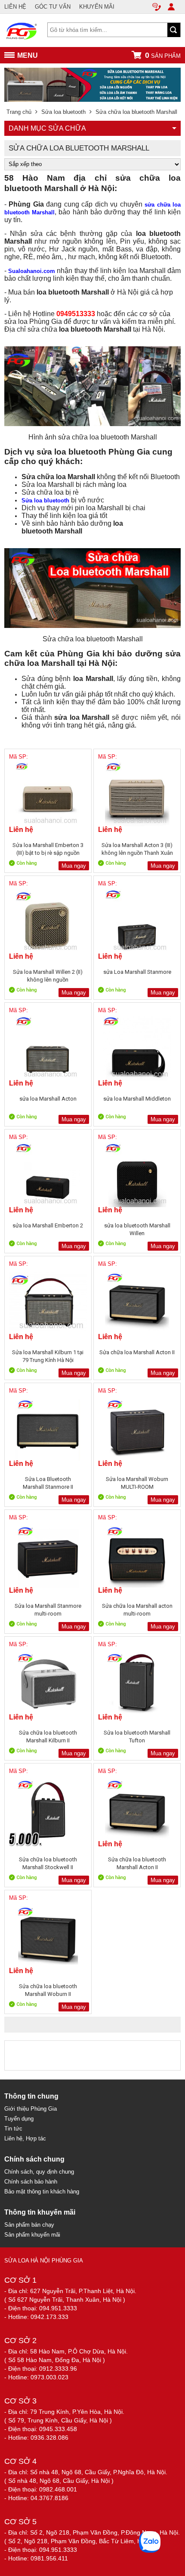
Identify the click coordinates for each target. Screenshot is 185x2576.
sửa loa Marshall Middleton (137, 1099)
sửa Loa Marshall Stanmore (137, 972)
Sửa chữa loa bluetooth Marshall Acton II (137, 1863)
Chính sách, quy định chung (39, 2172)
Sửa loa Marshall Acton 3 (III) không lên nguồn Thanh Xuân (137, 849)
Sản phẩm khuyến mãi (32, 2235)
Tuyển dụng (19, 2119)
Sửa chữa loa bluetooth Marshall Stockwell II (48, 1863)
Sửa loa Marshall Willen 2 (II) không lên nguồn (48, 976)
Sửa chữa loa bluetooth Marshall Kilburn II (48, 1737)
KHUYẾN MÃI (97, 7)
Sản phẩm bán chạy (29, 2225)
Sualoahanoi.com (32, 271)
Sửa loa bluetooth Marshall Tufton (137, 1737)
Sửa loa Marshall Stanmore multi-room (48, 1610)
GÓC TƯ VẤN (53, 7)
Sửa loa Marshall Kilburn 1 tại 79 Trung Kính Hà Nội (48, 1356)
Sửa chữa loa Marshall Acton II (137, 1352)
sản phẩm (163, 55)
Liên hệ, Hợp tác (25, 2138)
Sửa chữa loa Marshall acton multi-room (137, 1610)
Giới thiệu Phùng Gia (31, 2109)
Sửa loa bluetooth (45, 500)
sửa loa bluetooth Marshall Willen (137, 1229)
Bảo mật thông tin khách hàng (42, 2192)
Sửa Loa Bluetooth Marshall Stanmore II (48, 1483)
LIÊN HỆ (15, 7)
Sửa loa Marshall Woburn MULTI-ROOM (137, 1483)
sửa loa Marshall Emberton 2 (48, 1225)
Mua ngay (74, 866)
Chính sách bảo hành (31, 2182)
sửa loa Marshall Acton (48, 1099)
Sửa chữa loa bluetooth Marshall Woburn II (48, 1990)
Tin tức (13, 2129)
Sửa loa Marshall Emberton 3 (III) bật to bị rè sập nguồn (48, 849)
